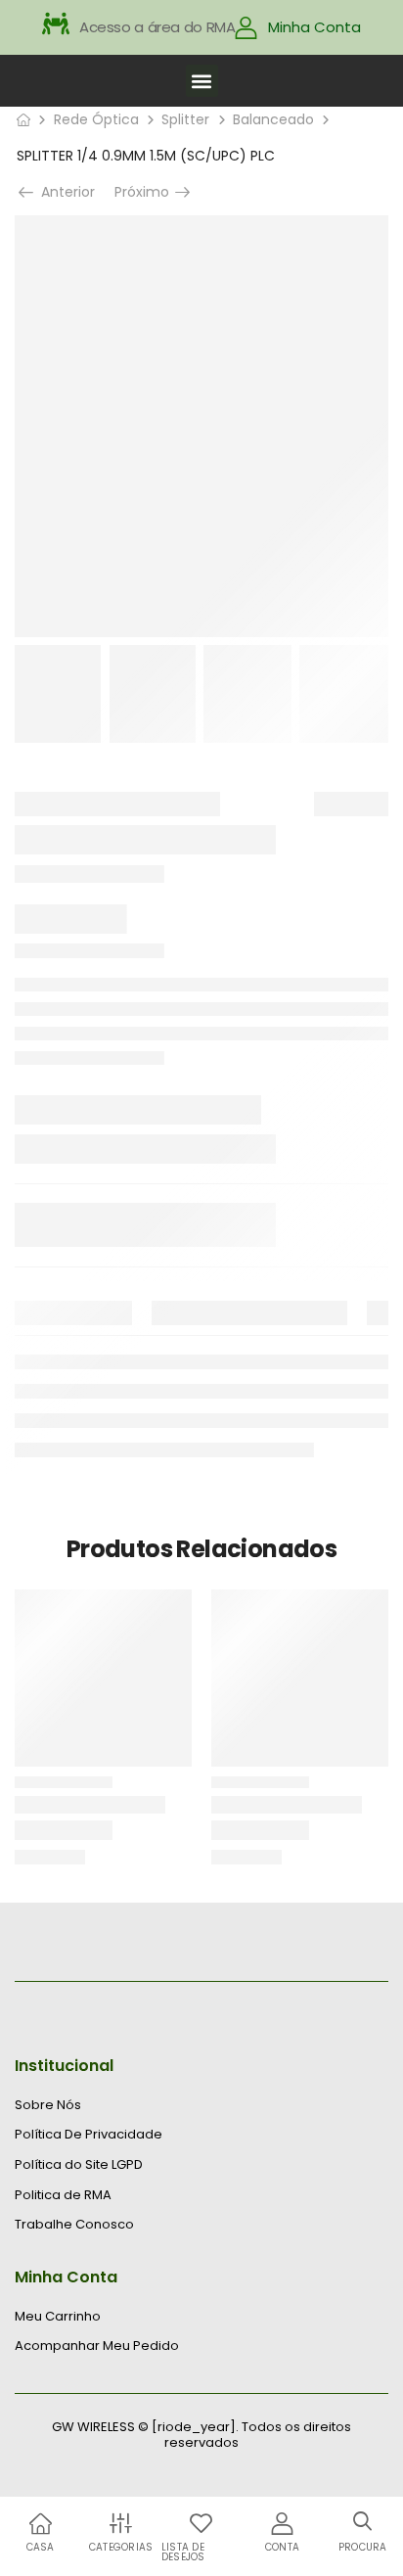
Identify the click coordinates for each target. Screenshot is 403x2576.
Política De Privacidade (89, 2135)
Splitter (185, 119)
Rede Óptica (96, 119)
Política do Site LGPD (79, 2165)
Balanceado (273, 119)
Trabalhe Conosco (74, 2225)
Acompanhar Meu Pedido (97, 2346)
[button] (202, 81)
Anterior (64, 192)
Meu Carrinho (58, 2317)
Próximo (144, 192)
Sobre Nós (48, 2105)
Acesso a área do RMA (157, 27)
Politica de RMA (63, 2195)
